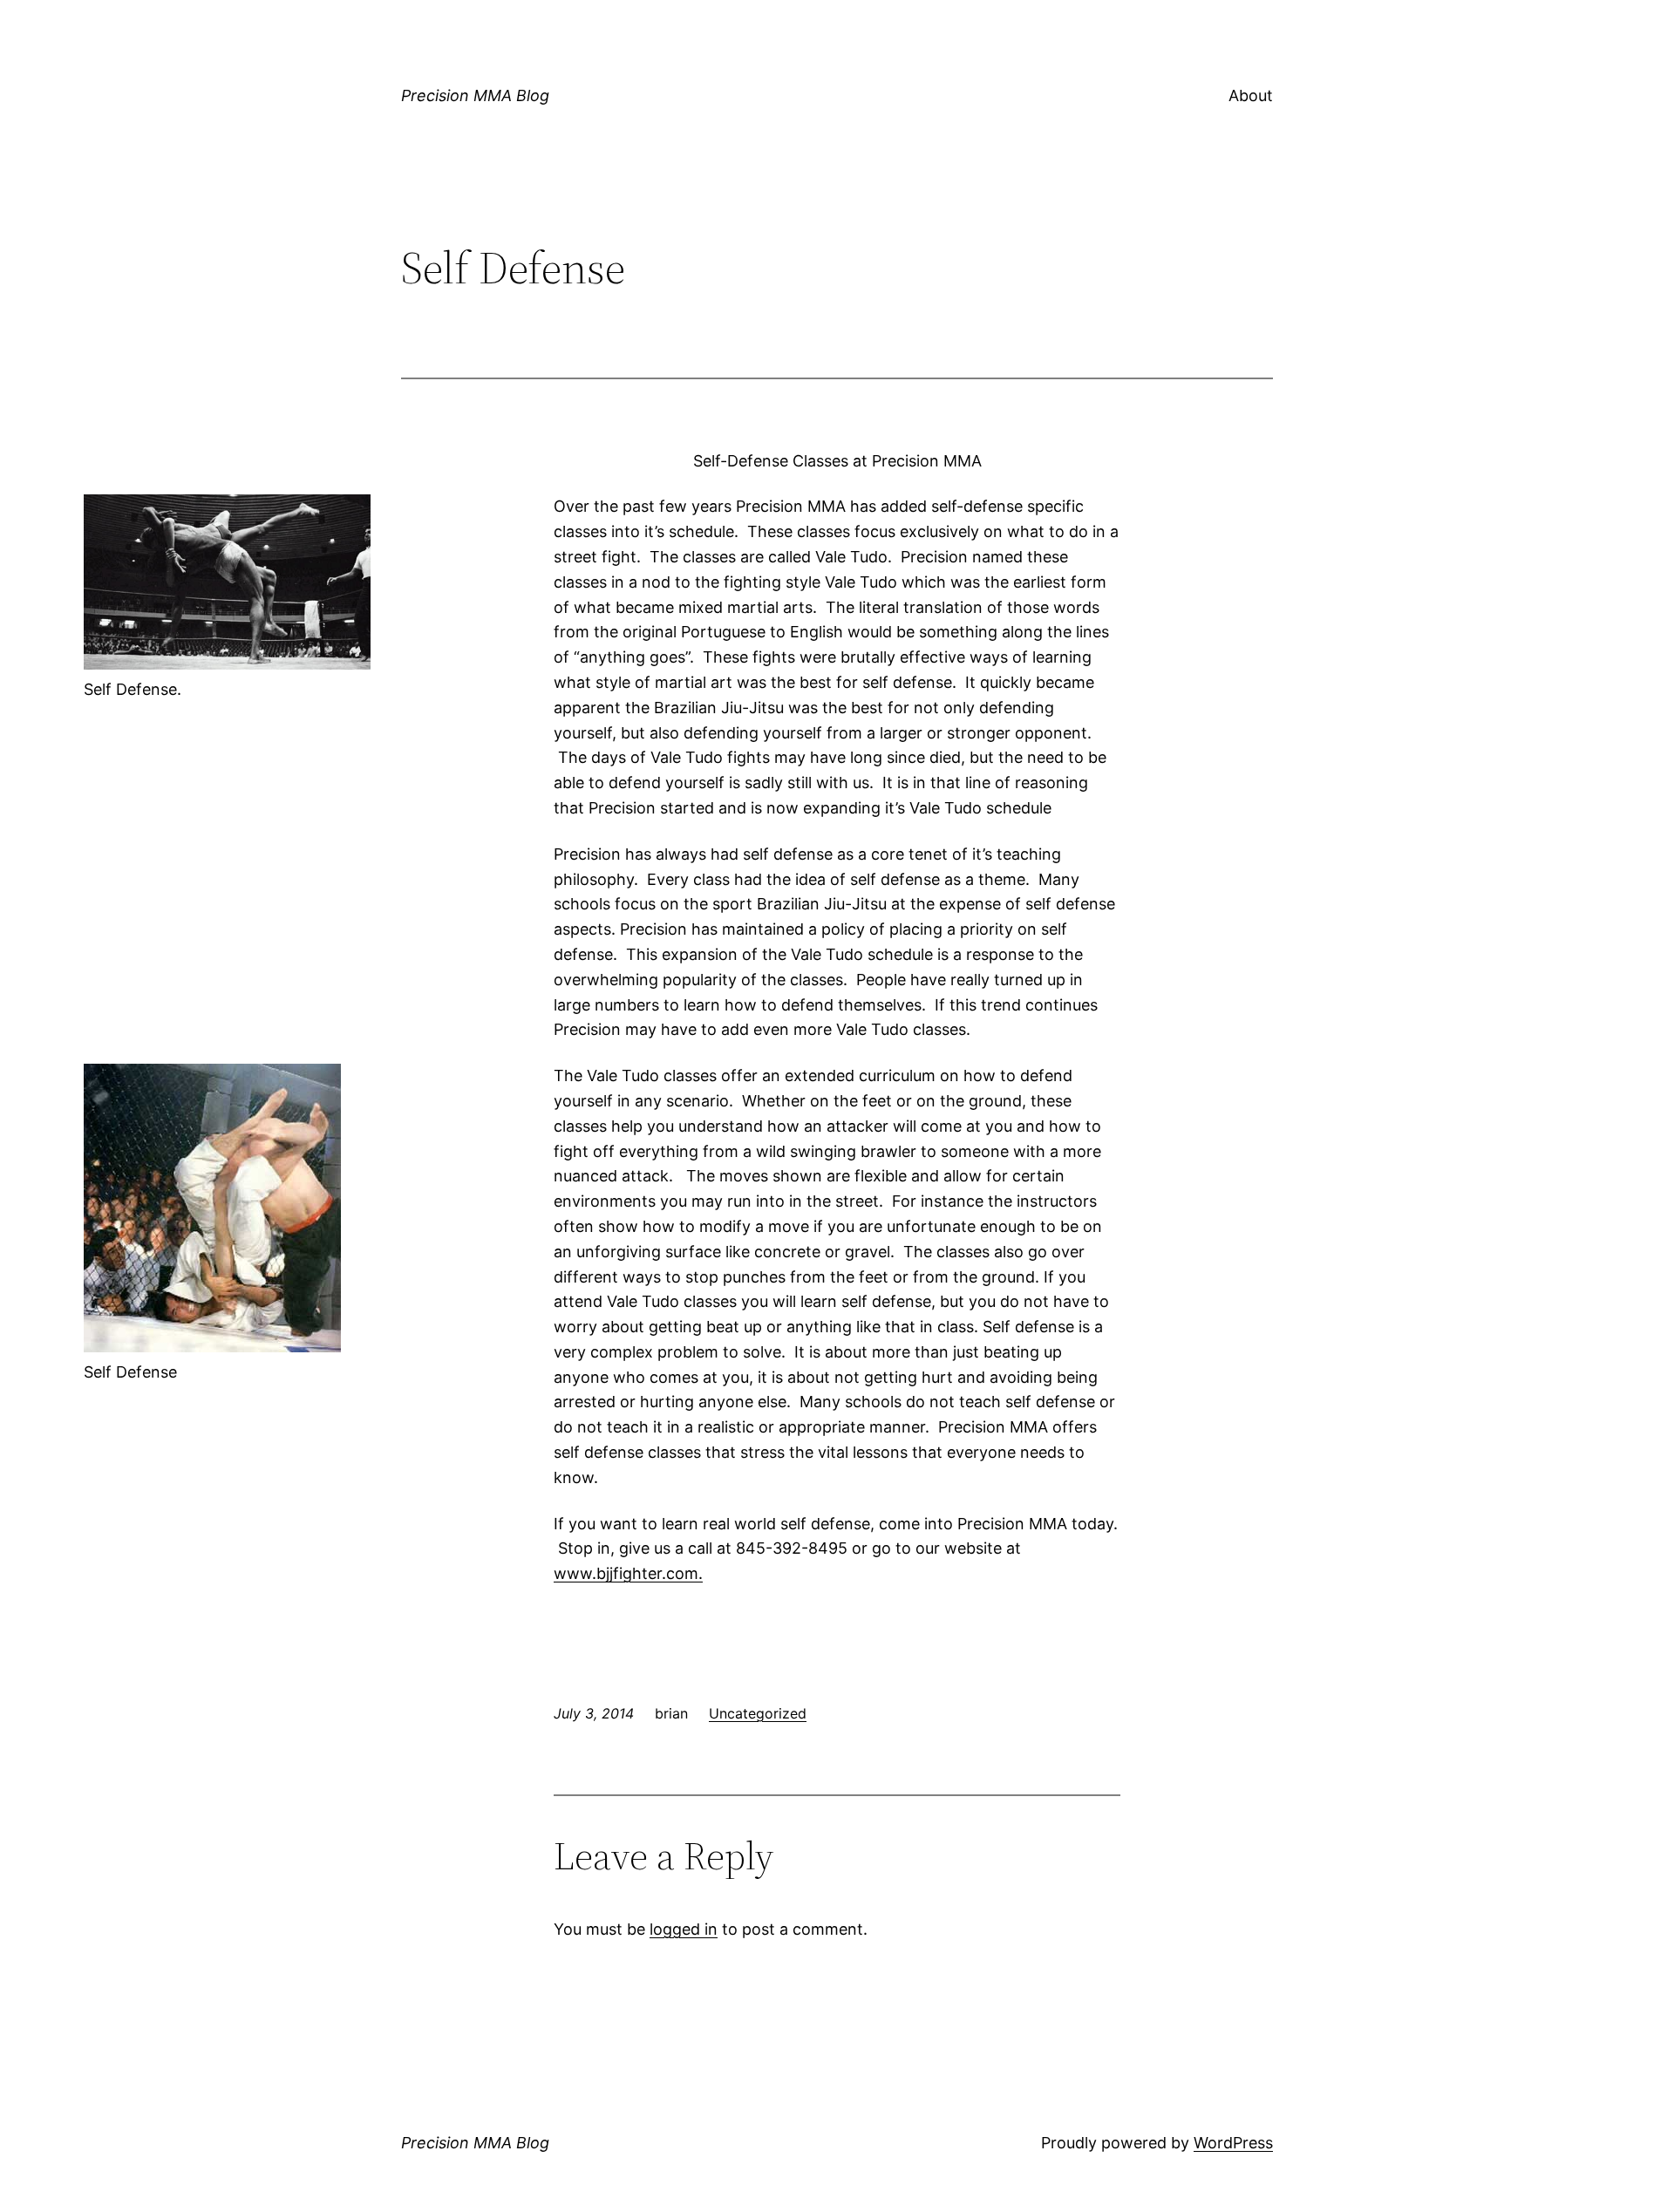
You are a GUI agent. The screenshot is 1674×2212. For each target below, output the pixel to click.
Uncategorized (758, 1713)
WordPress (1233, 2143)
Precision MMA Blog (475, 95)
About (1251, 95)
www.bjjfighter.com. (628, 1573)
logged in (684, 1929)
